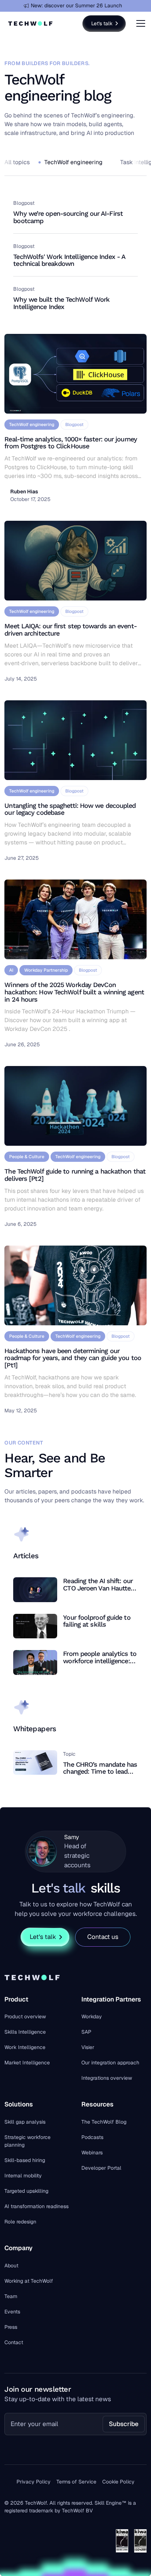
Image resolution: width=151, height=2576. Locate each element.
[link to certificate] (122, 2541)
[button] (139, 23)
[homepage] (30, 23)
